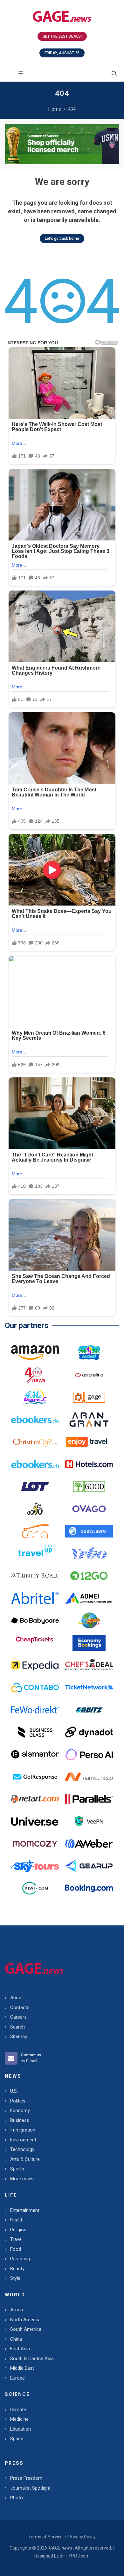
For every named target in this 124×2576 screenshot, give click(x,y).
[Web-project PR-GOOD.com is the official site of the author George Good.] (89, 1486)
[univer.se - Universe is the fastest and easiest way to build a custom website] (35, 1821)
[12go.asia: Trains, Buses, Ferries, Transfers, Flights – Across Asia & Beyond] (89, 1576)
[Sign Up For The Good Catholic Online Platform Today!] (35, 1576)
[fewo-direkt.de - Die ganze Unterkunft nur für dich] (35, 1710)
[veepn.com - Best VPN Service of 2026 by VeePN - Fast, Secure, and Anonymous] (89, 1821)
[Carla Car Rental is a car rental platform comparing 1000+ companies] (35, 1531)
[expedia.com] (35, 1665)
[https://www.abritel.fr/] (35, 1598)
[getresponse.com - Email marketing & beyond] (35, 1777)
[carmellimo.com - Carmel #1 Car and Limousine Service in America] (89, 1620)
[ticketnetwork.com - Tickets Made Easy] (89, 1687)
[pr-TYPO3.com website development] (89, 1397)
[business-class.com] (35, 1732)
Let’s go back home (62, 239)
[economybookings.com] (89, 1643)
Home (55, 109)
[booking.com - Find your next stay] (62, 144)
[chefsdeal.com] (89, 1665)
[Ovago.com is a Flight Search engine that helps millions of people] (89, 1509)
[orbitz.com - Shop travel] (89, 1710)
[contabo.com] (35, 1687)
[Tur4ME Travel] (35, 1397)
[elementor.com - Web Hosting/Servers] (35, 1754)
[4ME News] (35, 1375)
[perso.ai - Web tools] (89, 1754)
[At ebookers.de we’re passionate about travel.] (35, 1420)
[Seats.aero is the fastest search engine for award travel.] (89, 1531)
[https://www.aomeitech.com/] (89, 1598)
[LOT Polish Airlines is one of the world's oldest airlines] (35, 1486)
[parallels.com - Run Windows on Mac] (89, 1799)
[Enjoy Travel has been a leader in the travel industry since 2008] (89, 1442)
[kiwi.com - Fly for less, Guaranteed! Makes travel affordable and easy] (35, 1888)
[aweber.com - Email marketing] (89, 1844)
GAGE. (60, 2548)
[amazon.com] (35, 1353)
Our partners (27, 1325)
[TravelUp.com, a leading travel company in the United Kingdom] (35, 1553)
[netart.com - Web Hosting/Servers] (35, 1799)
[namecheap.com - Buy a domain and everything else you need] (89, 1777)
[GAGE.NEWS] (62, 16)
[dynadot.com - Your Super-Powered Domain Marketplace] (89, 1732)
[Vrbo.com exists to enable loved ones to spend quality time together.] (89, 1553)
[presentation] (10, 144)
